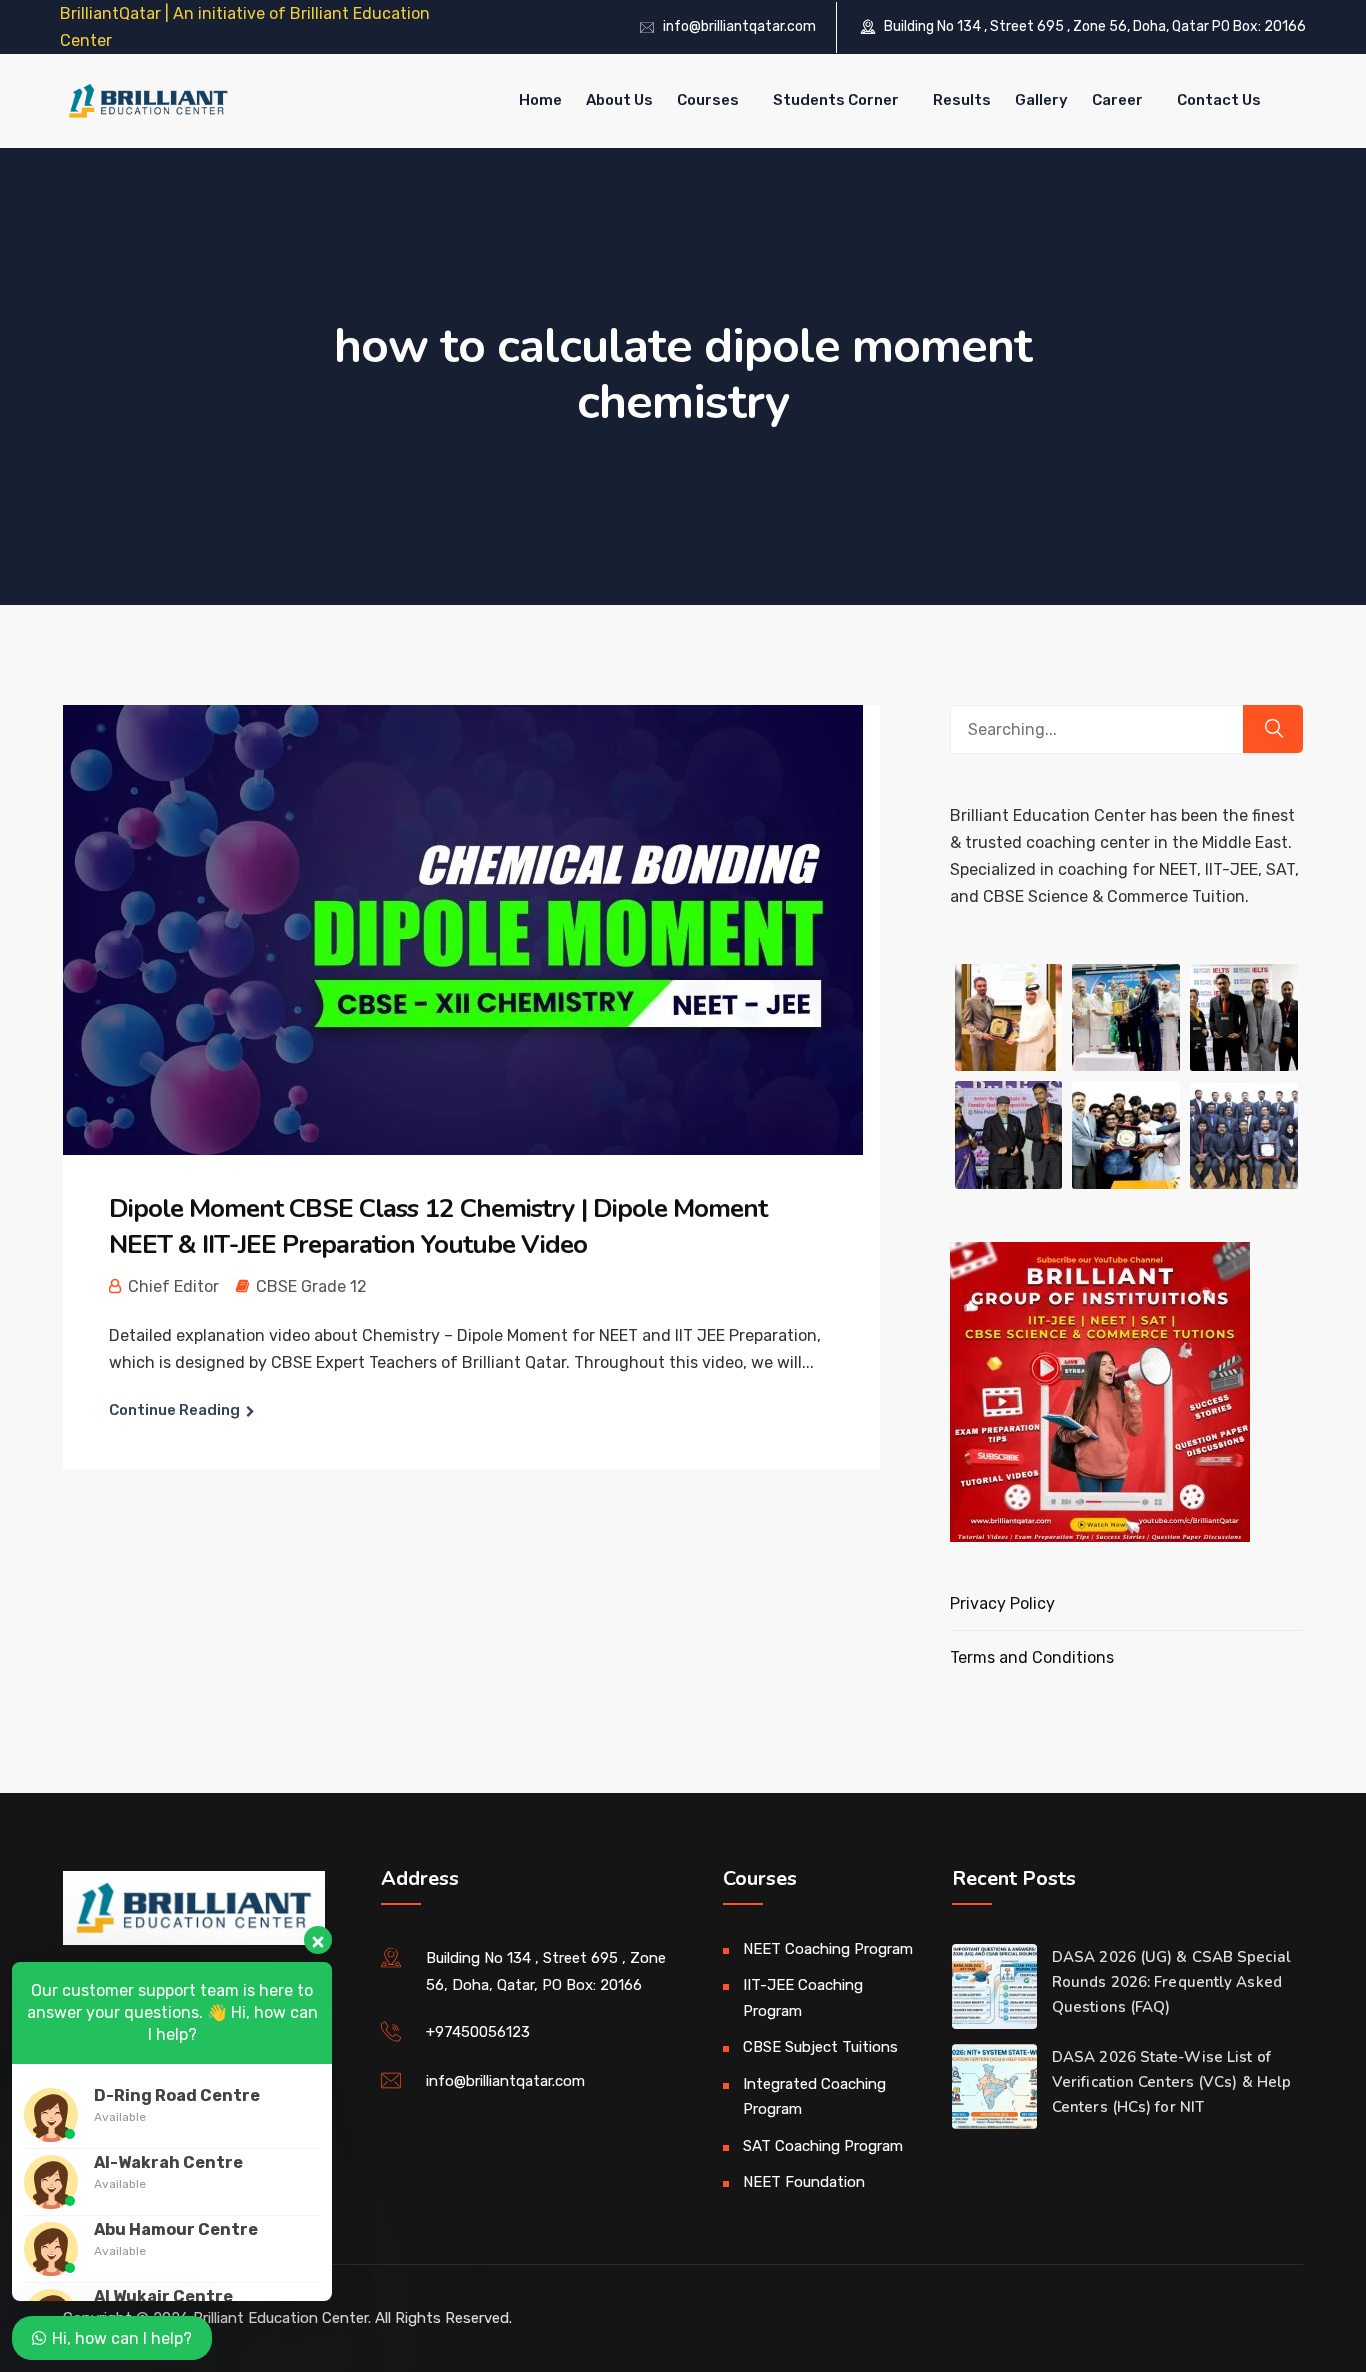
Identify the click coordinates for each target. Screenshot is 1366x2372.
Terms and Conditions (1032, 1657)
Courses (708, 100)
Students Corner (836, 100)
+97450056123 (478, 2032)
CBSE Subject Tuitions (820, 2047)
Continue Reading (174, 1410)
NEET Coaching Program (828, 1949)
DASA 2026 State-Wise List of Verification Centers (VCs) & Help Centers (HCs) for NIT (1171, 2082)
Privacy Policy (1002, 1603)
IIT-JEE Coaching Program (803, 1998)
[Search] (1273, 729)
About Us (619, 100)
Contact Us (1219, 100)
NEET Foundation (804, 2182)
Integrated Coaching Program (814, 2097)
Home (540, 100)
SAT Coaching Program (823, 2146)
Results (962, 100)
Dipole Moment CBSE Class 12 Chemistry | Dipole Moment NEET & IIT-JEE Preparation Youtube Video (438, 1226)
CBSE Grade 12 (311, 1286)
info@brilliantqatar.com (739, 26)
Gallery (1041, 100)
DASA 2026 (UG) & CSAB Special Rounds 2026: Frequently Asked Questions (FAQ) (1171, 1982)
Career (1117, 100)
